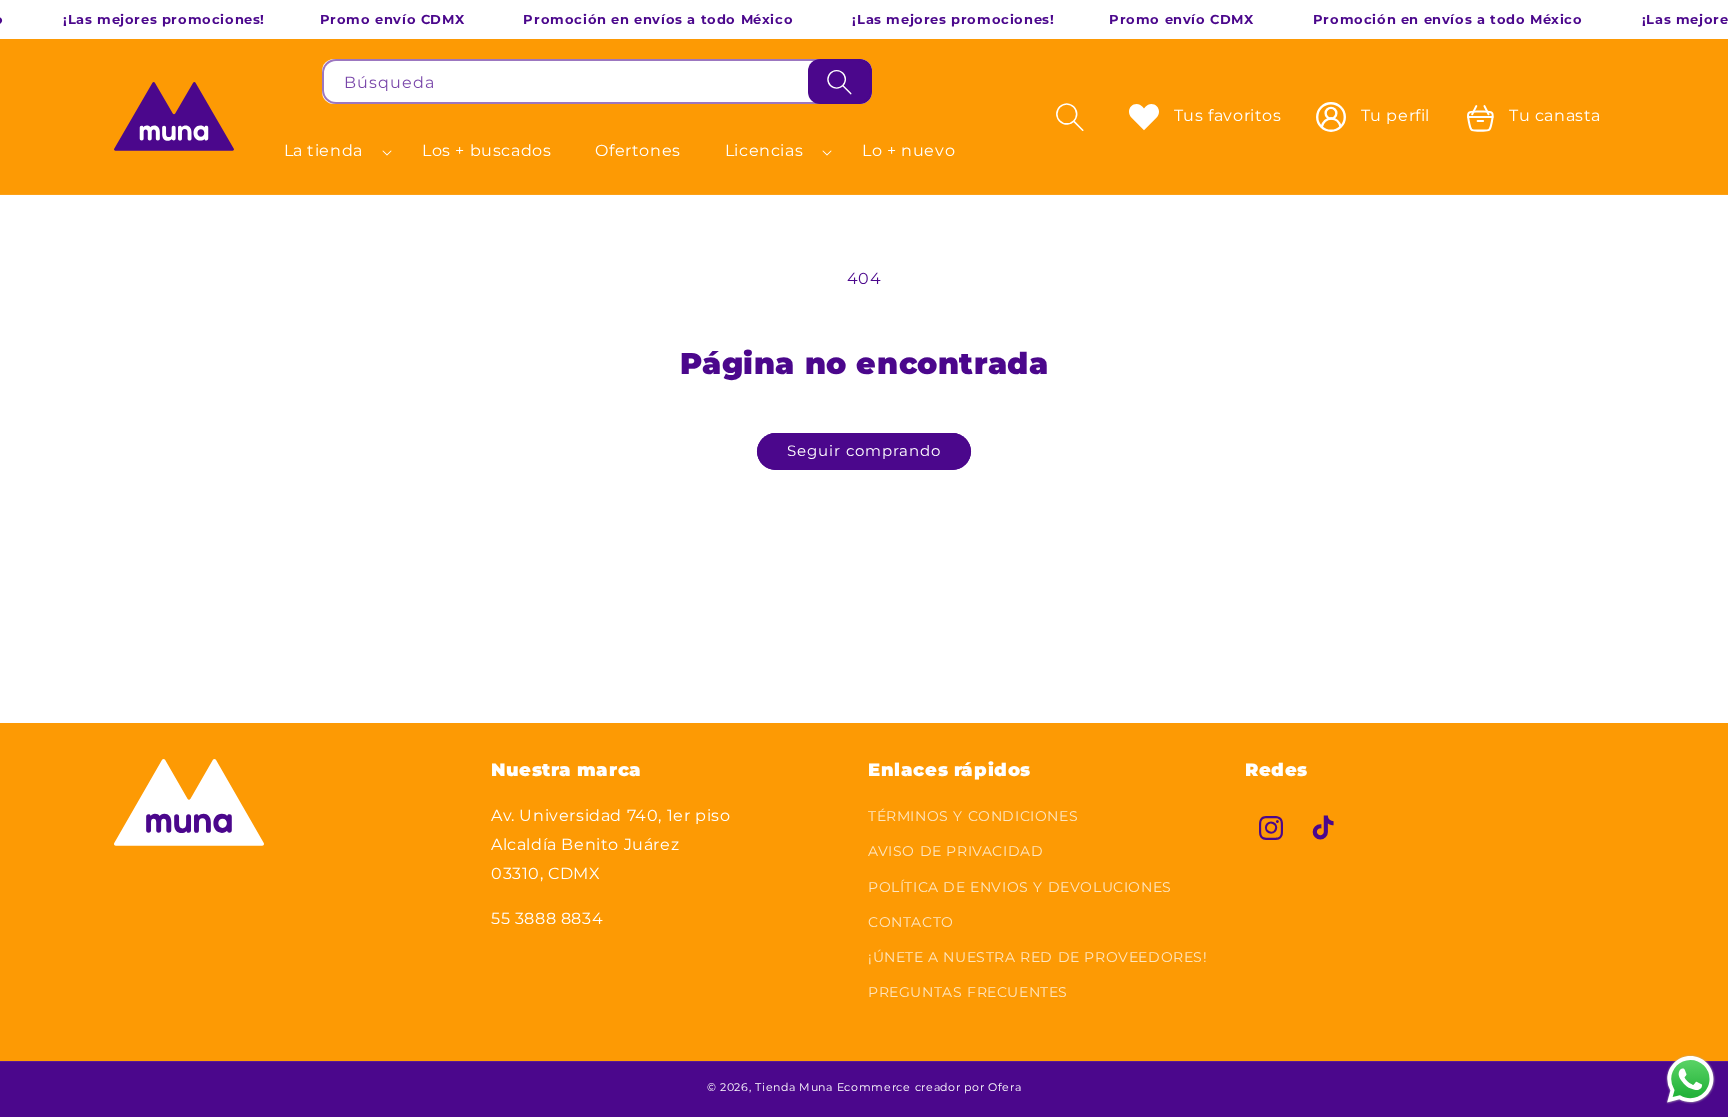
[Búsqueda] (840, 81)
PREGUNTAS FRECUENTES (968, 992)
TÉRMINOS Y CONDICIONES (973, 816)
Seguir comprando (864, 450)
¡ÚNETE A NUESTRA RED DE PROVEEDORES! (1038, 957)
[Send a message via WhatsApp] (1690, 1079)
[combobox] (597, 81)
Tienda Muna (794, 1087)
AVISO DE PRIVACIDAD (955, 852)
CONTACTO (911, 922)
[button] (331, 151)
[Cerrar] (897, 82)
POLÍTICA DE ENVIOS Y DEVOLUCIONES (1020, 887)
